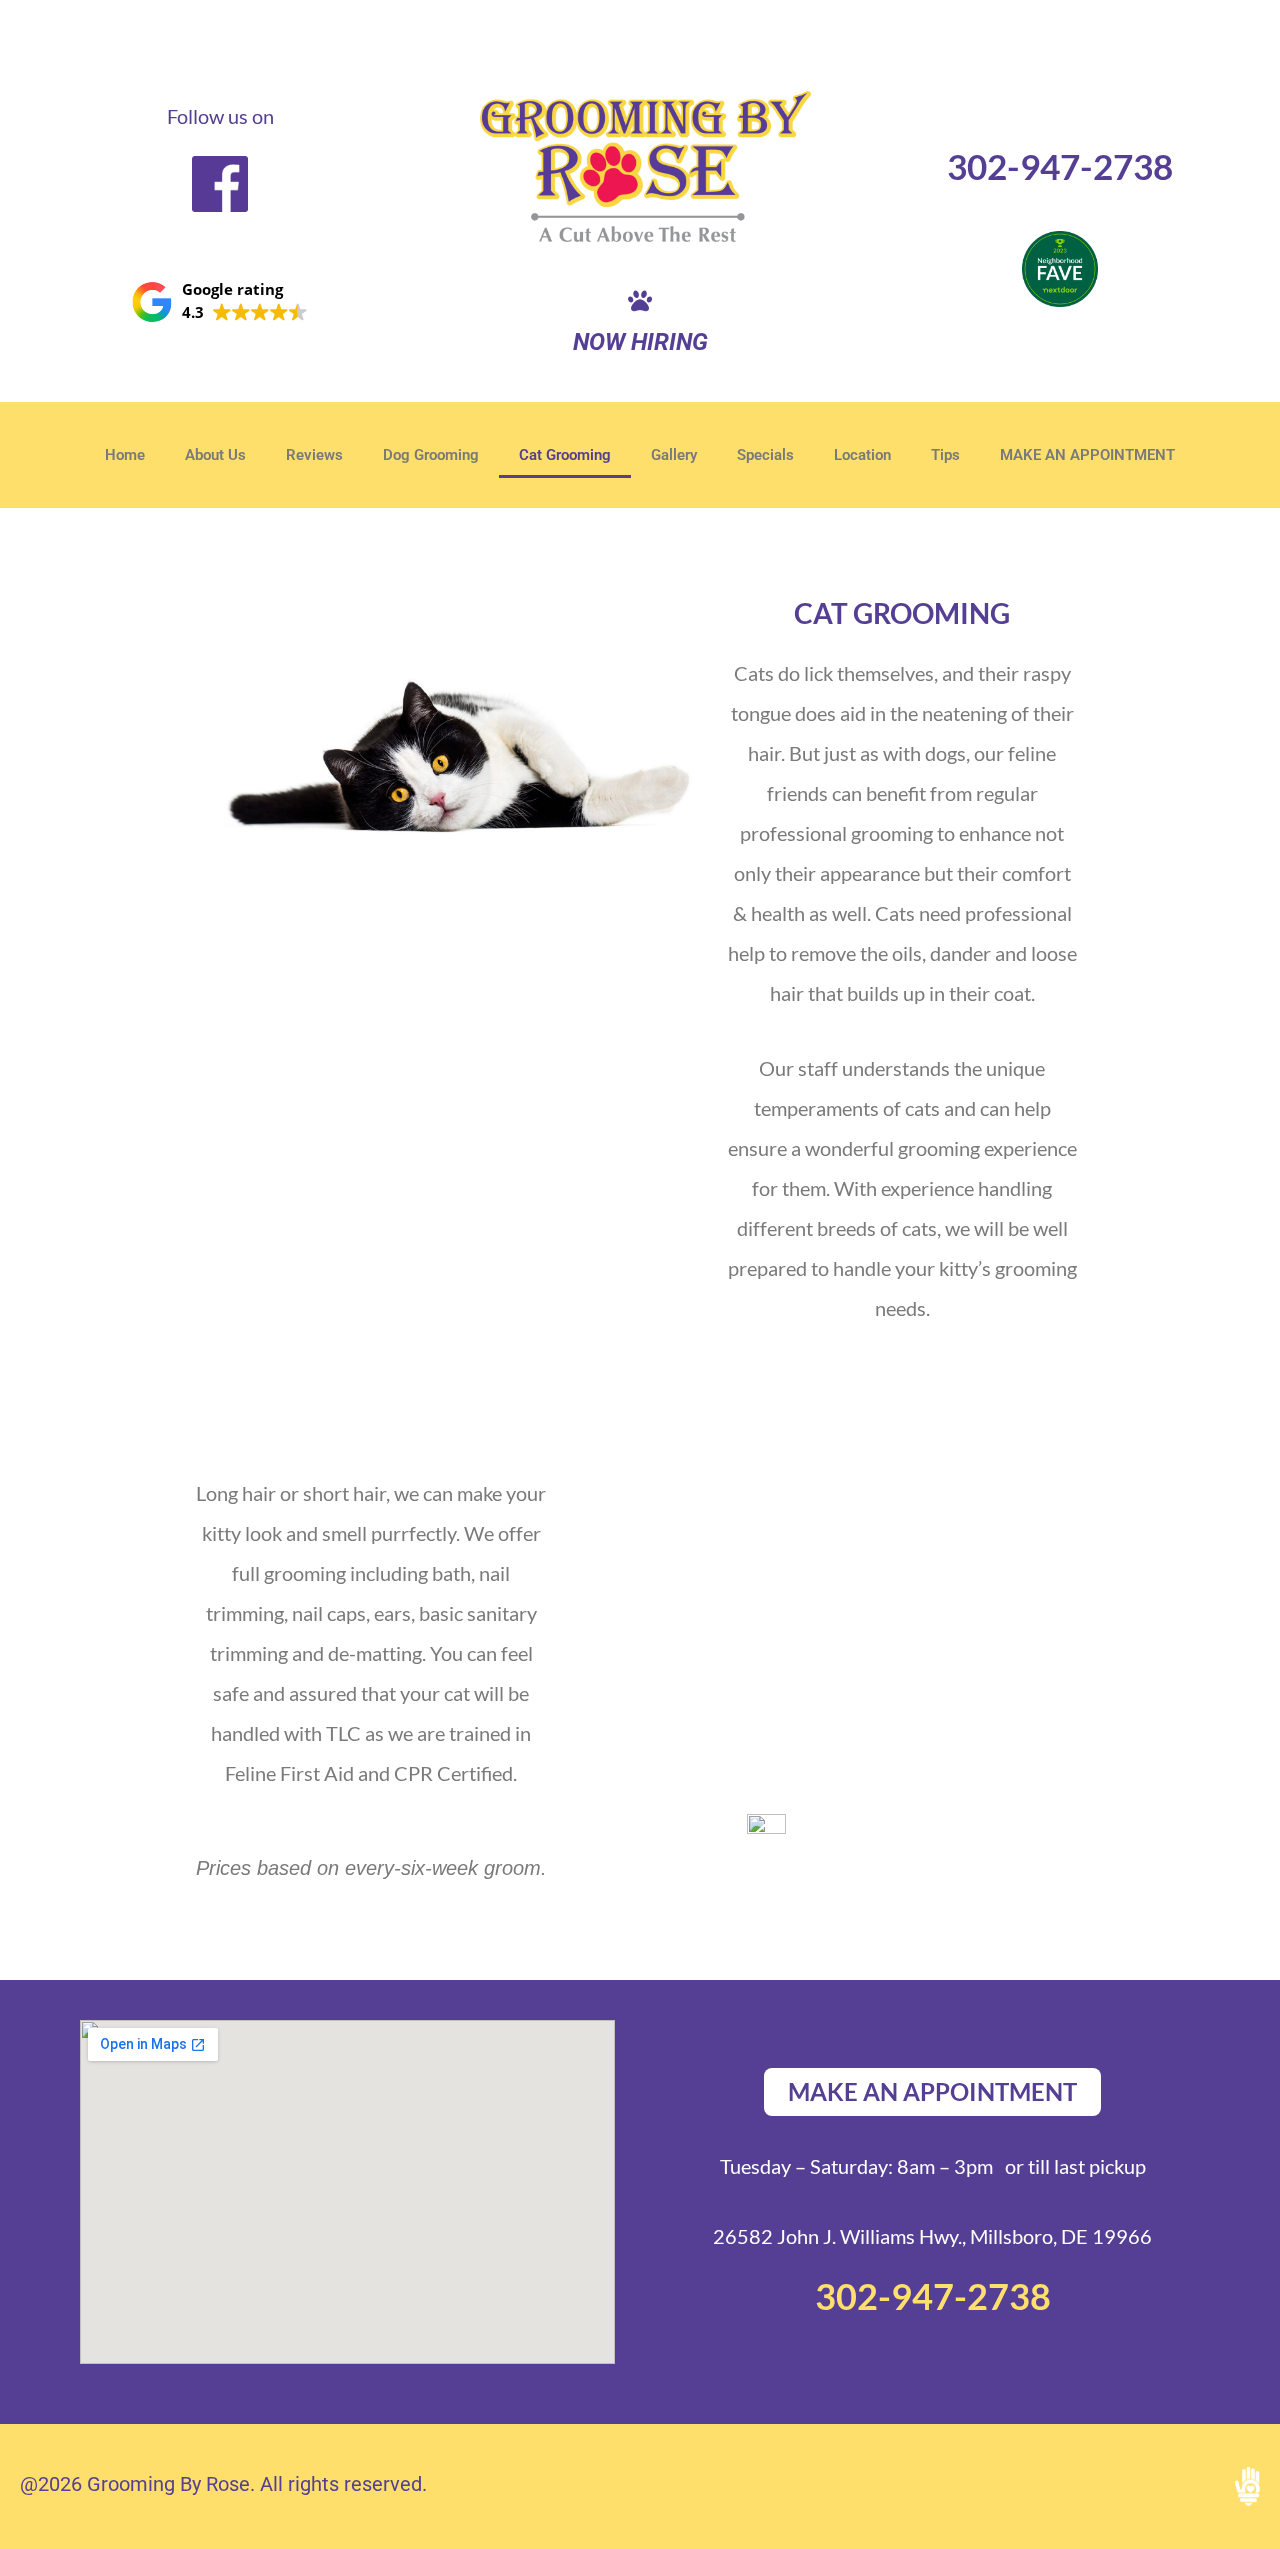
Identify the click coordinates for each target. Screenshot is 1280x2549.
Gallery (674, 455)
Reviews (314, 455)
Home (125, 455)
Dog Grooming (431, 455)
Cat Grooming (565, 455)
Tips (945, 455)
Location (862, 455)
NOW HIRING (640, 342)
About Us (215, 455)
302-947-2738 (1060, 166)
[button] (220, 302)
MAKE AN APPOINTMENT (1087, 455)
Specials (765, 455)
